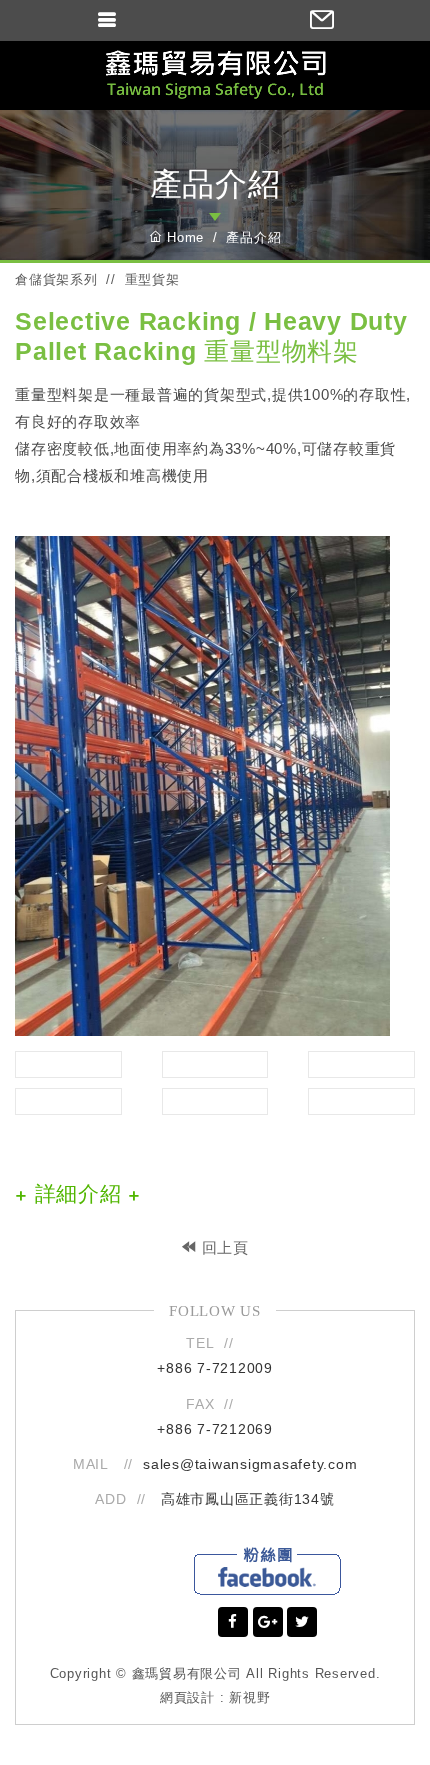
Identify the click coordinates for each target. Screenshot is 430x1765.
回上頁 (223, 1247)
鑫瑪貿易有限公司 (215, 75)
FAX (200, 1404)
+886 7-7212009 (215, 1368)
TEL (200, 1343)
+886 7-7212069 (215, 1429)
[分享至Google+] (268, 1622)
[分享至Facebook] (233, 1622)
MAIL (93, 1464)
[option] (215, 786)
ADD (110, 1499)
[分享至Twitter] (302, 1622)
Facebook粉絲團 (267, 1571)
